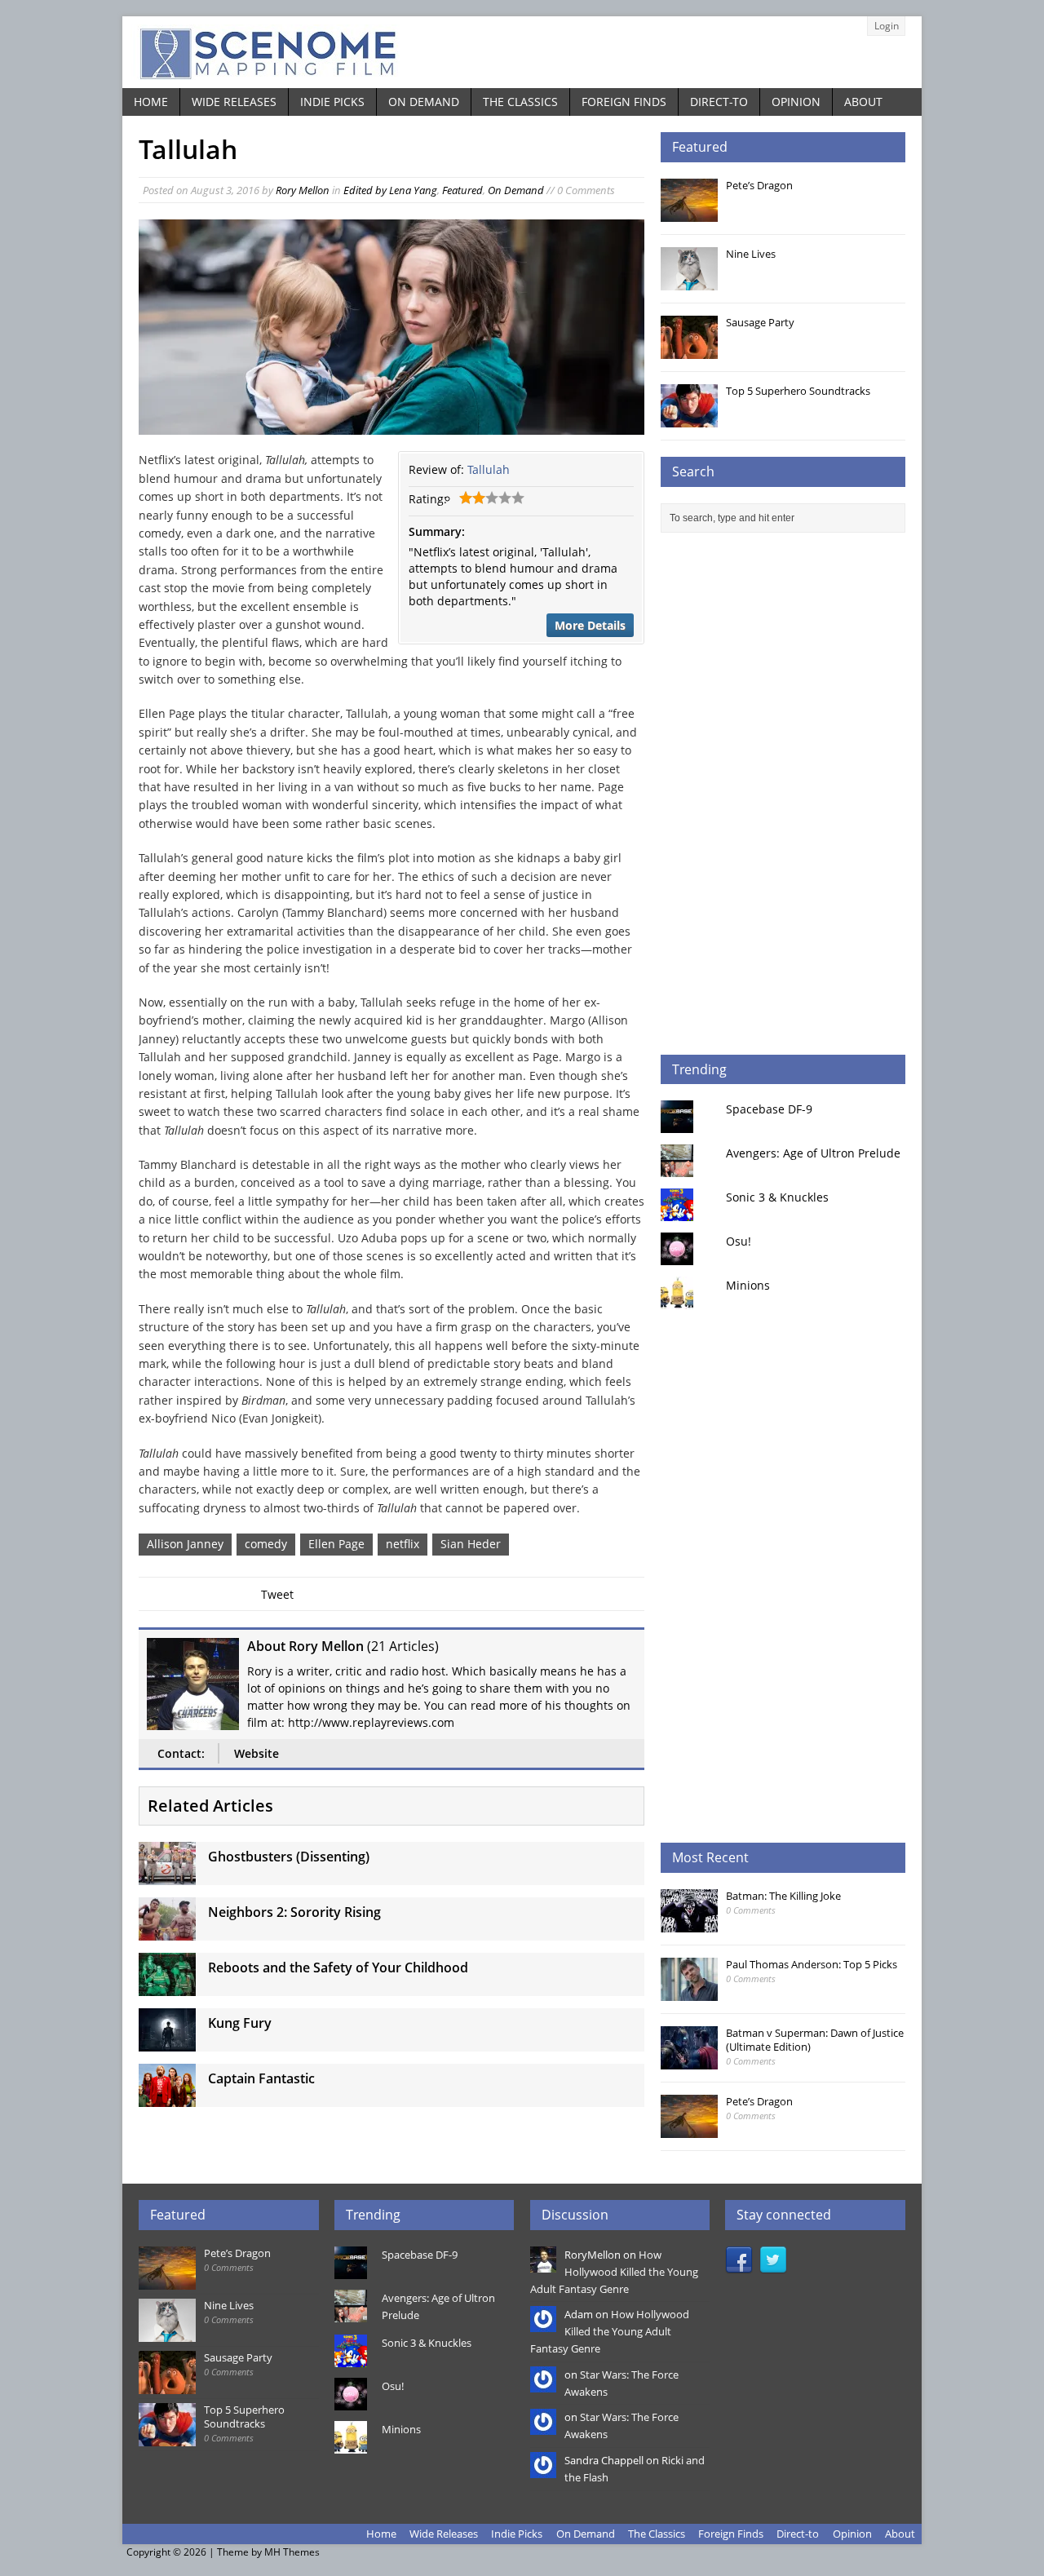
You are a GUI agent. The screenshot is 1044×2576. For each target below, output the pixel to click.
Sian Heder (471, 1544)
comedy (266, 1544)
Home (151, 102)
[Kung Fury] (167, 2042)
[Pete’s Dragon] (689, 213)
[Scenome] (522, 52)
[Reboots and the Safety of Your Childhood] (167, 1987)
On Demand (424, 102)
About (863, 102)
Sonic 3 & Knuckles (777, 1197)
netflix (403, 1544)
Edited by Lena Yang (390, 190)
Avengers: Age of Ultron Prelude (813, 1153)
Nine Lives (751, 254)
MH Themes (292, 2552)
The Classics (520, 102)
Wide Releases (234, 102)
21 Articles (403, 1646)
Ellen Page (336, 1544)
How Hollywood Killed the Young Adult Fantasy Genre (614, 2272)
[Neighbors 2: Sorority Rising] (167, 1931)
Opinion (796, 102)
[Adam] (543, 2324)
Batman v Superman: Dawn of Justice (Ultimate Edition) (815, 2040)
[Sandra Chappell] (543, 2469)
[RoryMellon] (543, 2264)
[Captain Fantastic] (167, 2098)
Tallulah (489, 469)
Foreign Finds (624, 102)
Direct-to (719, 102)
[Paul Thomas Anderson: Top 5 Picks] (689, 1992)
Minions (748, 1285)
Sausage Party (760, 322)
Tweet (277, 1594)
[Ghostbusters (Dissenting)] (167, 1876)
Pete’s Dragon (759, 185)
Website (257, 1753)
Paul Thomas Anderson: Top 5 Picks (812, 1964)
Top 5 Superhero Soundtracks (798, 391)
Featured (462, 190)
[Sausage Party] (689, 350)
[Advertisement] (783, 794)
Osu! (739, 1241)
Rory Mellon (303, 190)
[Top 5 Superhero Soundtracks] (689, 418)
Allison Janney (185, 1544)
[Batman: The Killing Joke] (689, 1923)
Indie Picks (332, 102)
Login (887, 26)
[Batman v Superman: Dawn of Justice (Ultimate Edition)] (689, 2060)
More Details (590, 625)
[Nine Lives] (689, 281)
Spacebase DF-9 (769, 1109)
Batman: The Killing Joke (783, 1896)
